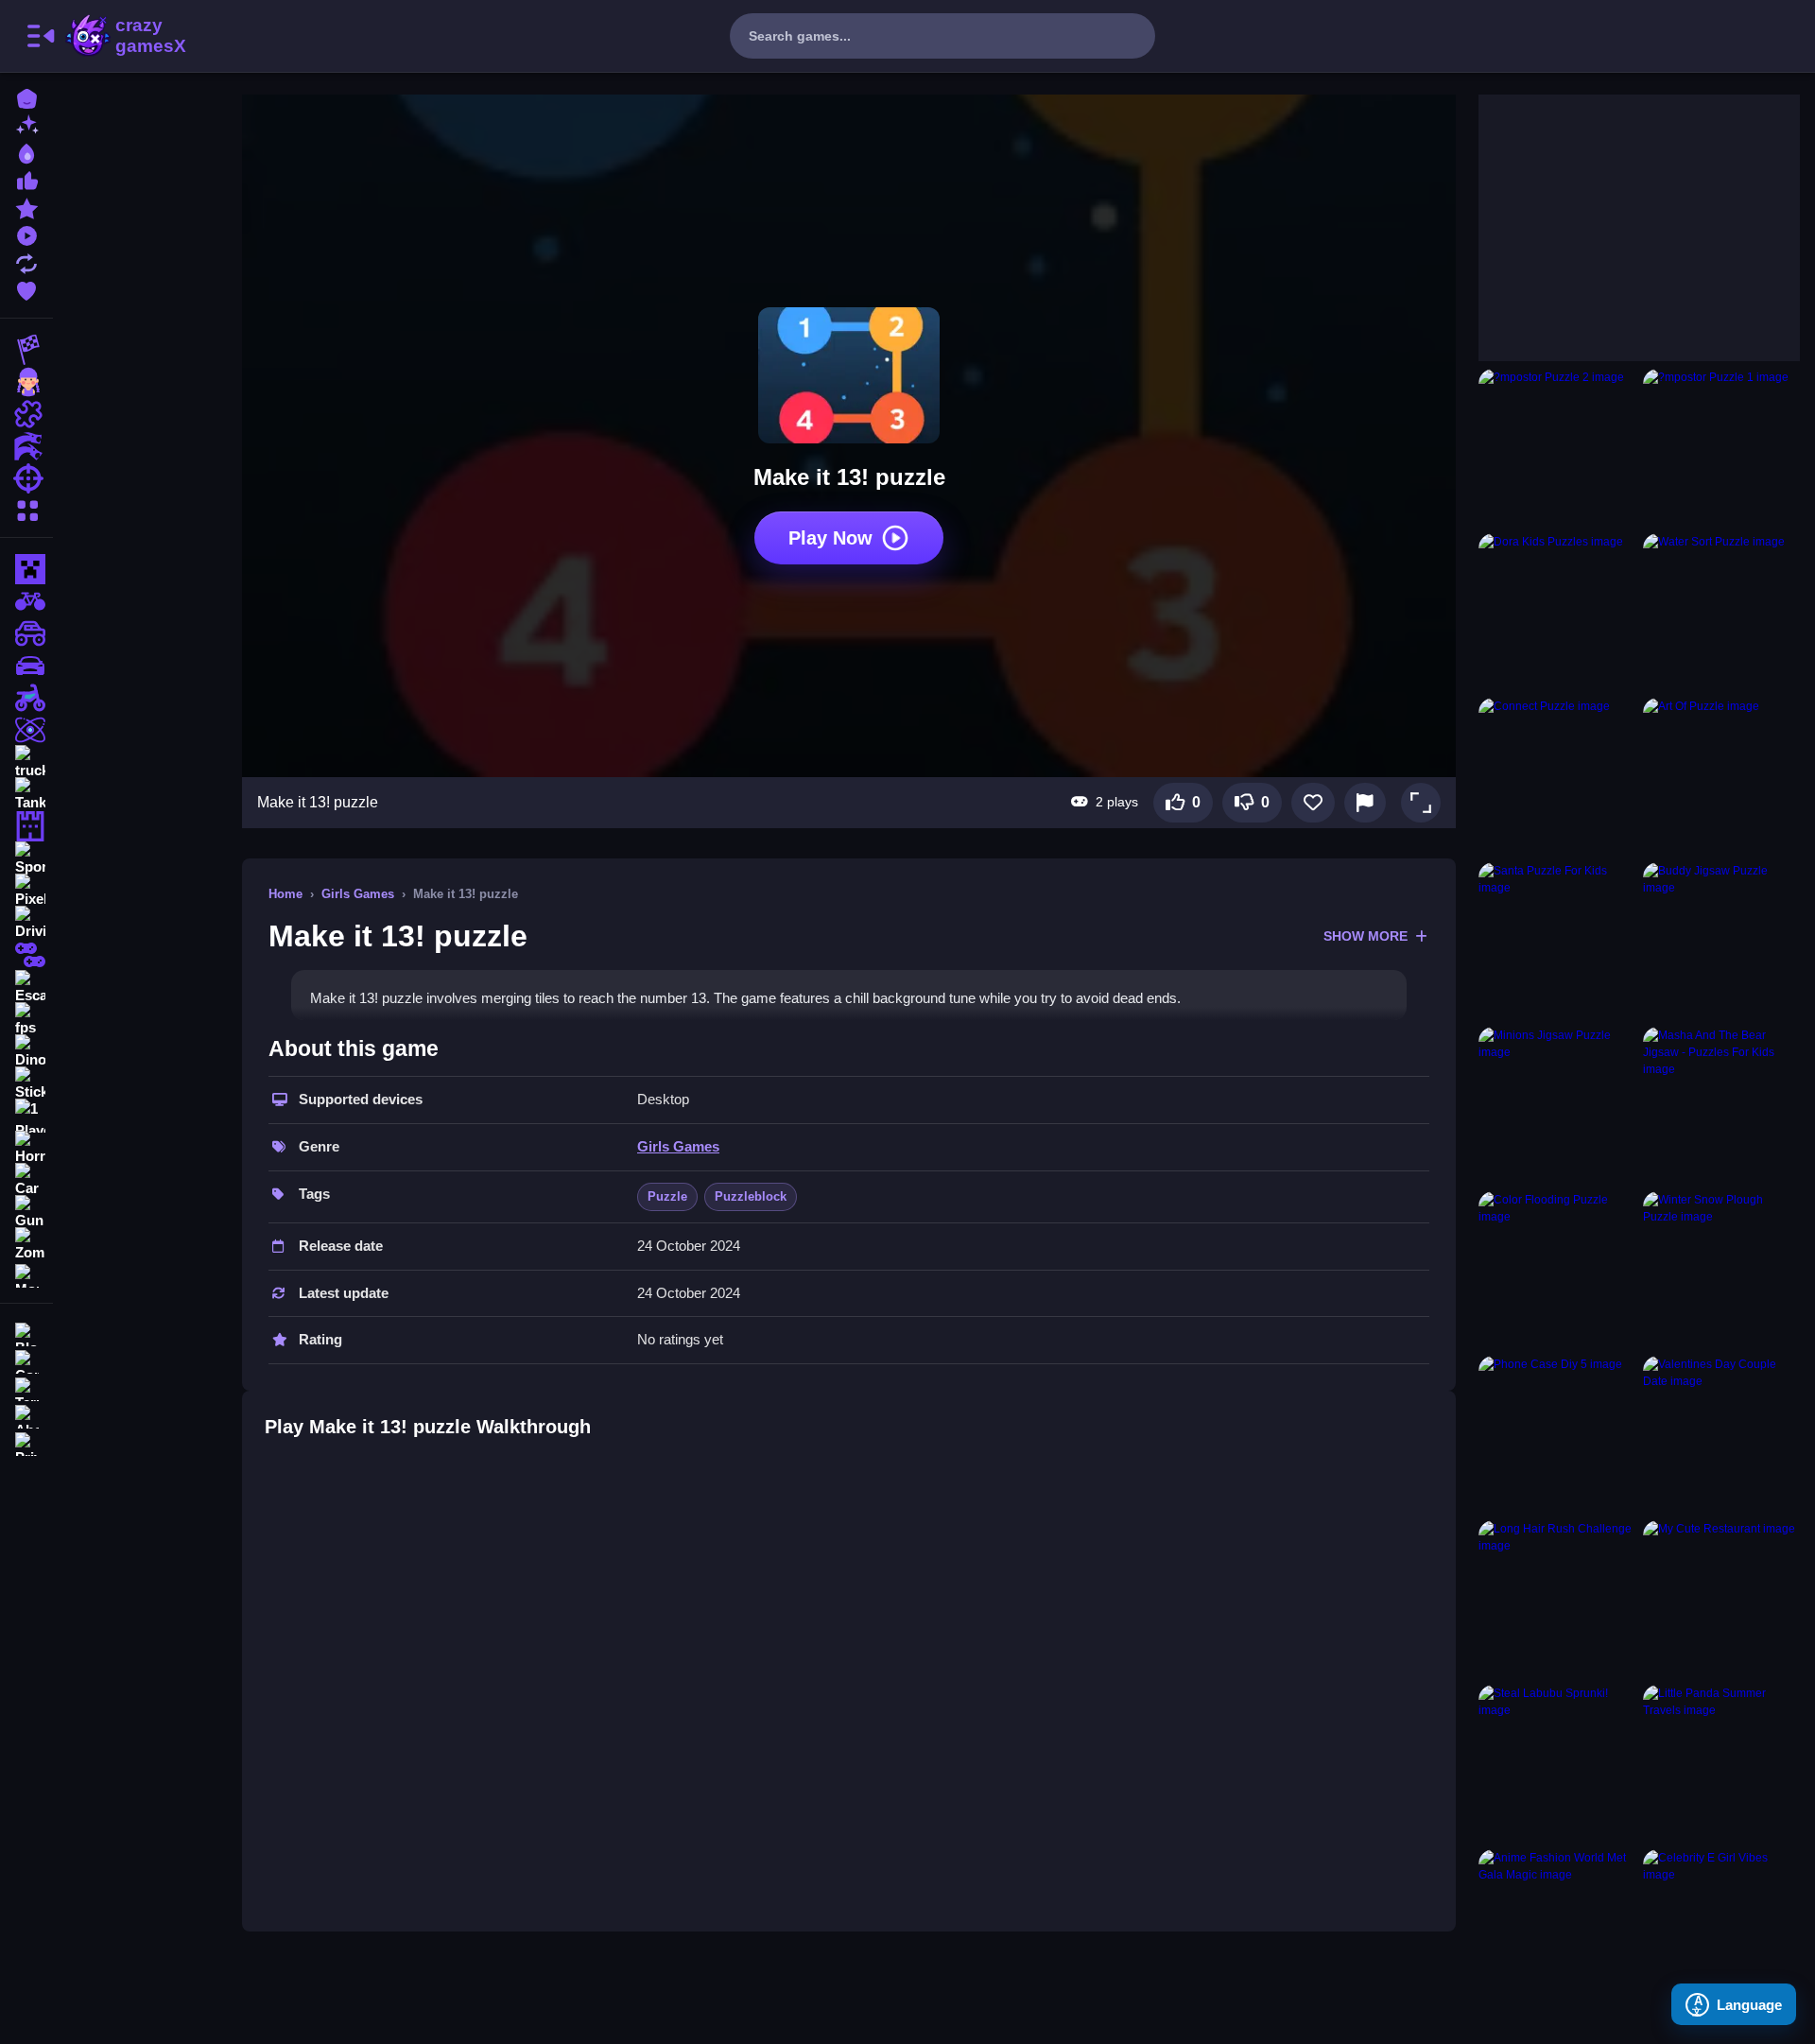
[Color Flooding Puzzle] (1557, 1270)
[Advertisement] (1620, 213)
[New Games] (26, 124)
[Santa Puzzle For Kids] (1557, 941)
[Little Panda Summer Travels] (1721, 1763)
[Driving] (26, 923)
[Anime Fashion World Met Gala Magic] (1557, 1928)
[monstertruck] (26, 633)
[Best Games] (26, 152)
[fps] (26, 1019)
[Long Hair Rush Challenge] (1557, 1599)
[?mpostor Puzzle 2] (1557, 447)
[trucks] (26, 762)
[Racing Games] (26, 350)
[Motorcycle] (26, 698)
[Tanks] (26, 794)
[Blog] (26, 1333)
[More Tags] (26, 1274)
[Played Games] (26, 234)
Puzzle (667, 1196)
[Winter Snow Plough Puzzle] (1721, 1270)
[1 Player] (26, 1116)
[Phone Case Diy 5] (1557, 1434)
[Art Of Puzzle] (1721, 776)
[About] (26, 1415)
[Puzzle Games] (26, 414)
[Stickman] (26, 1083)
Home (285, 894)
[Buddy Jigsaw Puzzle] (1721, 941)
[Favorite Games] (26, 289)
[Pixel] (26, 891)
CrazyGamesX (145, 36)
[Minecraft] (26, 569)
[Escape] (26, 987)
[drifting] (26, 666)
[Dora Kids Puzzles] (1557, 612)
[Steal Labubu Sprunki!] (1557, 1763)
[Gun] (26, 1212)
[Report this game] (1365, 803)
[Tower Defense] (26, 826)
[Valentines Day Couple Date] (1721, 1434)
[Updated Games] (26, 261)
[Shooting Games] (26, 478)
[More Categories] (26, 508)
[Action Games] (26, 446)
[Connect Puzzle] (1557, 776)
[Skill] (26, 730)
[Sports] (26, 858)
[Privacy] (26, 1442)
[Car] (26, 1180)
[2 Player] (26, 955)
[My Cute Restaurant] (1721, 1599)
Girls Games (358, 894)
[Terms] (26, 1387)
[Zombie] (26, 1244)
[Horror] (26, 1148)
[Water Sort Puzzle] (1721, 612)
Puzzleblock (751, 1196)
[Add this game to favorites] (1313, 803)
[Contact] (26, 1360)
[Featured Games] (26, 207)
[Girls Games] (26, 382)
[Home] (26, 97)
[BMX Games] (26, 601)
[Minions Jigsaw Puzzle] (1557, 1105)
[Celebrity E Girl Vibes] (1721, 1928)
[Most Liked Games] (26, 179)
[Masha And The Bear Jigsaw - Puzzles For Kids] (1721, 1105)
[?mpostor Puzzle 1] (1721, 447)
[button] (1421, 803)
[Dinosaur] (26, 1051)
